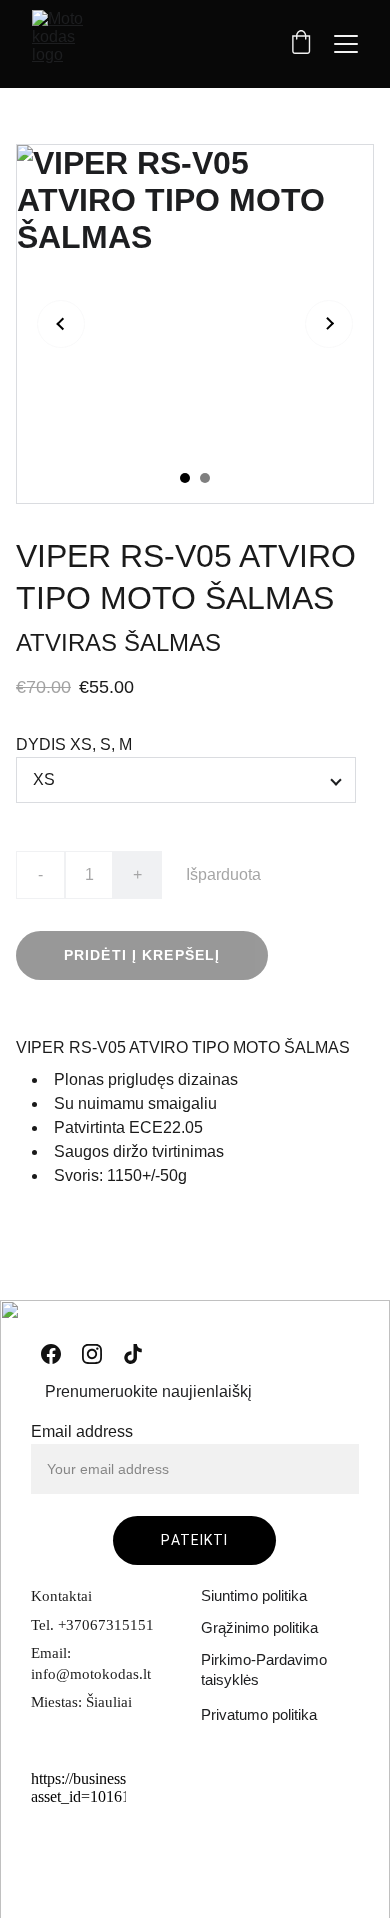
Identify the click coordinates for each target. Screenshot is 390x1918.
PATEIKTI (194, 1540)
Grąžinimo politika (259, 1627)
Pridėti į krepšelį (142, 955)
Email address (82, 1431)
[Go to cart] (301, 44)
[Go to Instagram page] (92, 1354)
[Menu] (346, 44)
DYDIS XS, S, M (74, 744)
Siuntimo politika (254, 1595)
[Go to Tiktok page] (133, 1354)
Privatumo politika (259, 1714)
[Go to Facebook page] (51, 1354)
